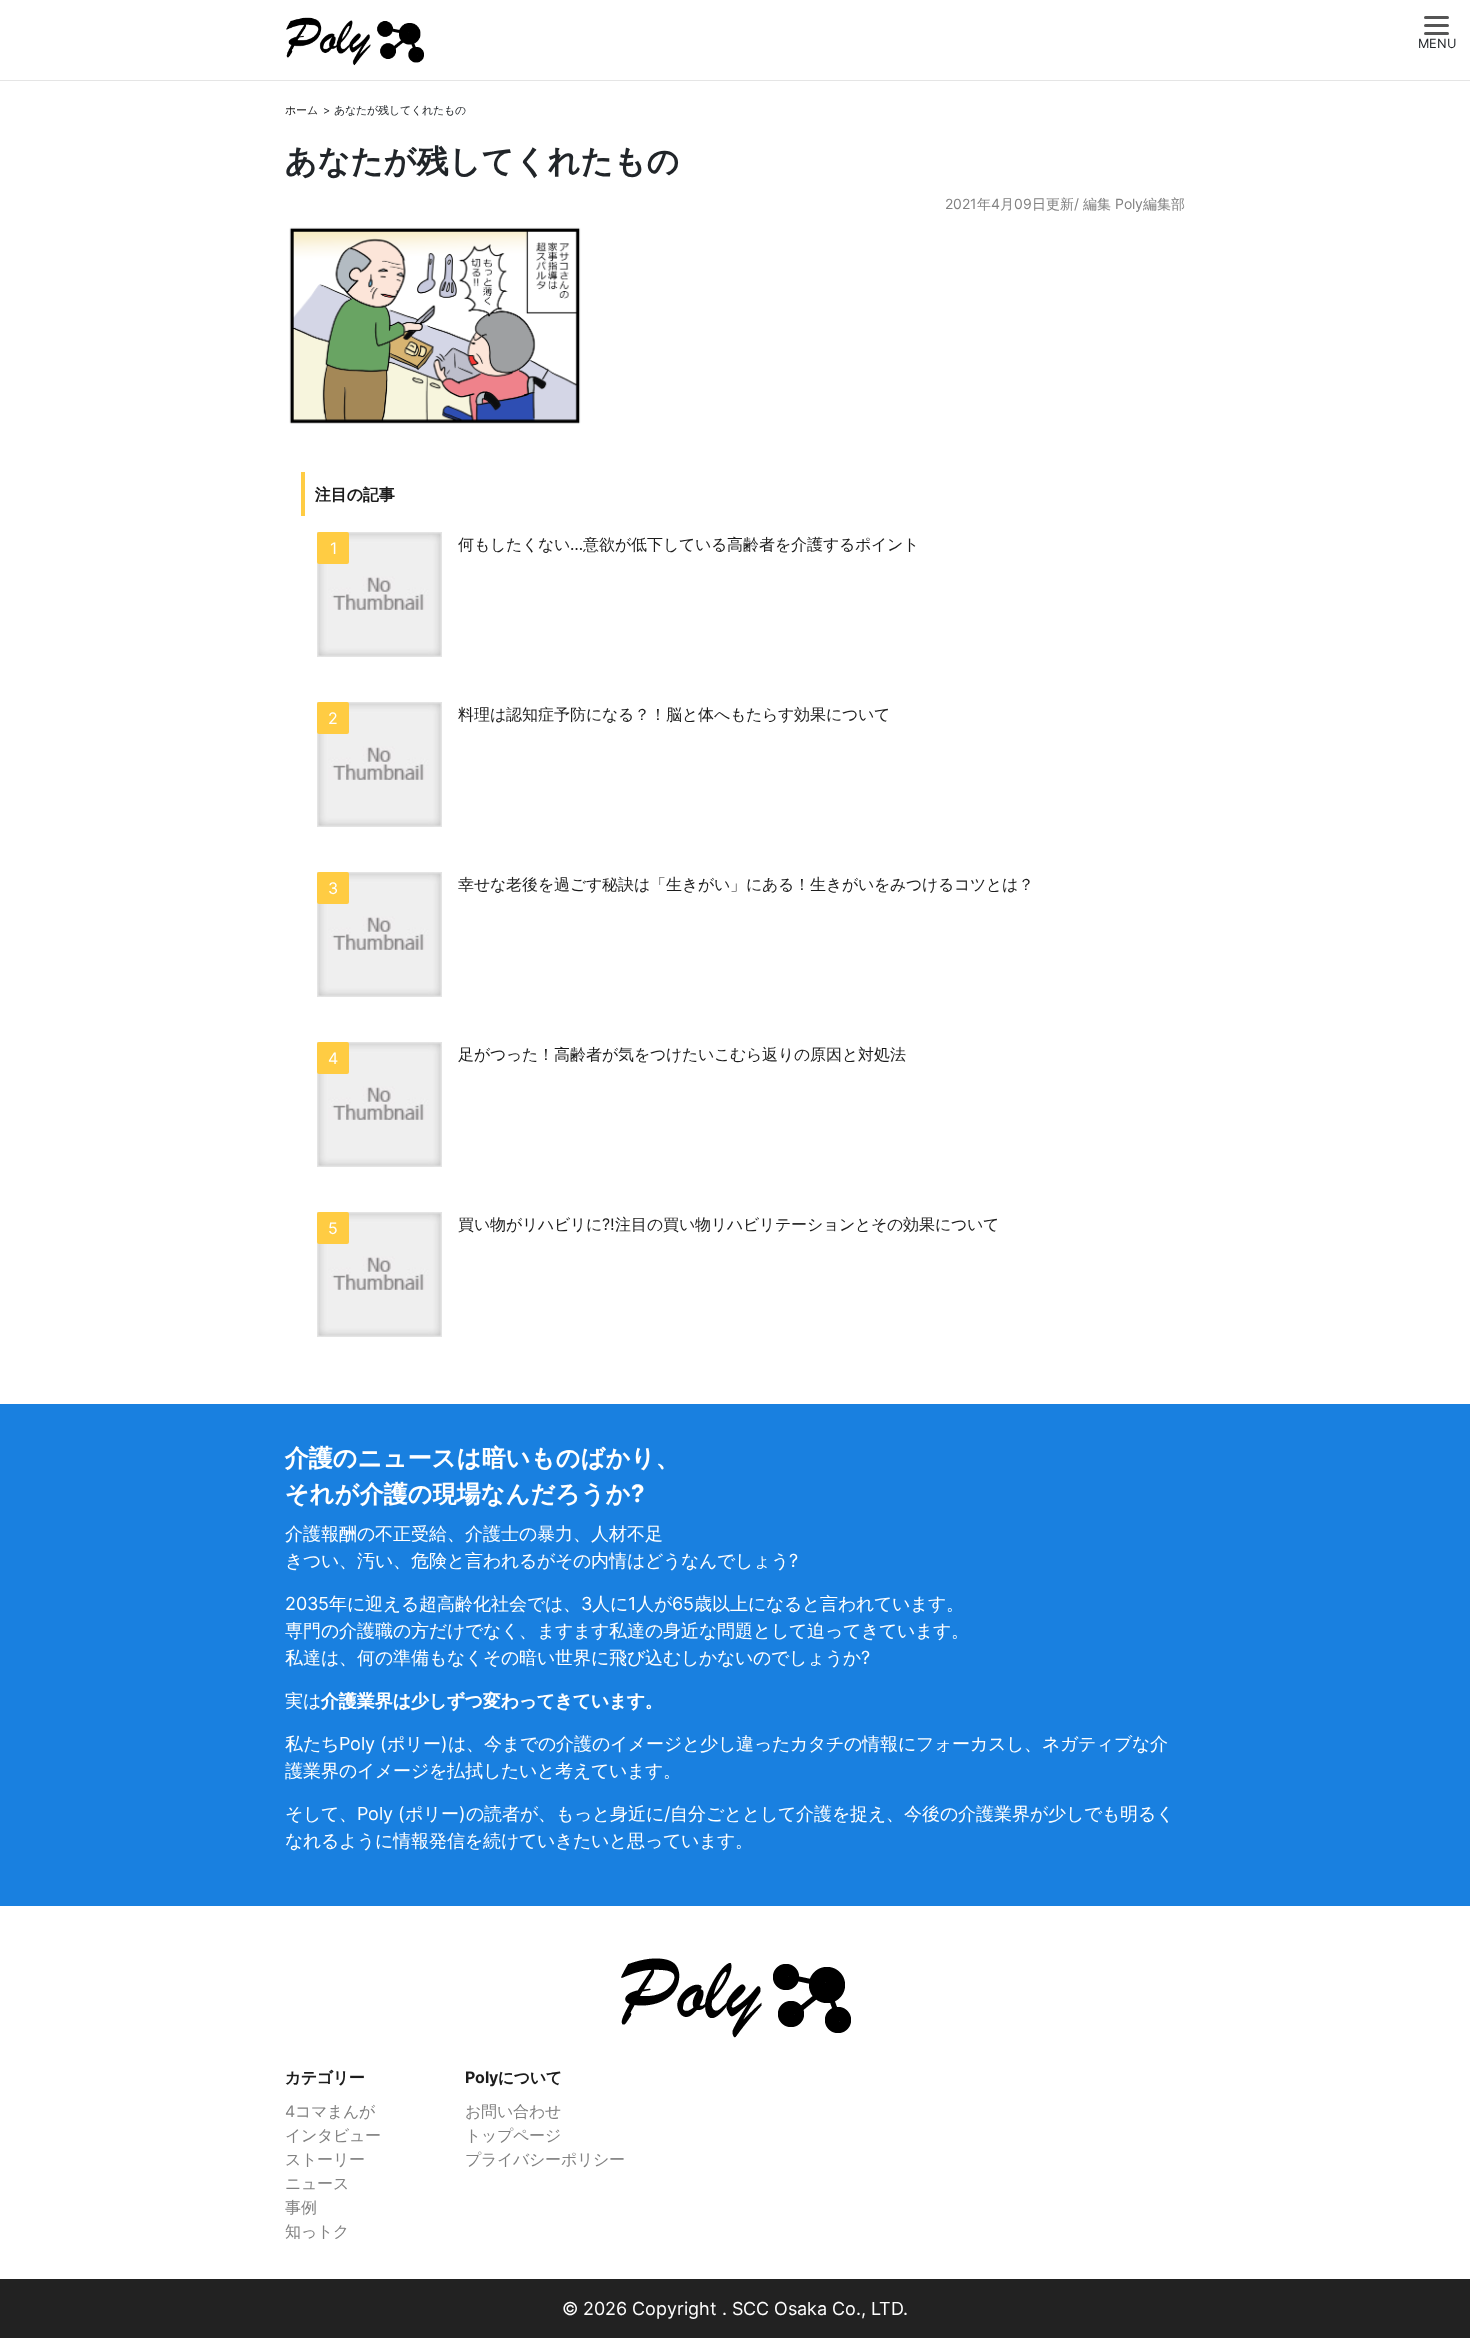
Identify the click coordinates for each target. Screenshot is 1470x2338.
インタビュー (333, 2135)
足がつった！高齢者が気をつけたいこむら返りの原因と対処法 (682, 1054)
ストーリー (325, 2159)
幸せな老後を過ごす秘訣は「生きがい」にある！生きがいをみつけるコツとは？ (746, 884)
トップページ (513, 2135)
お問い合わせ (513, 2111)
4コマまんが (330, 2111)
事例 (301, 2207)
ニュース (317, 2183)
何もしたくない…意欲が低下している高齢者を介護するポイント (688, 544)
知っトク (317, 2231)
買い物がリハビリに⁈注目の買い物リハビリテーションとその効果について (728, 1224)
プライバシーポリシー (545, 2159)
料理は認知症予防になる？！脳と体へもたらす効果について (674, 714)
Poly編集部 (1150, 203)
